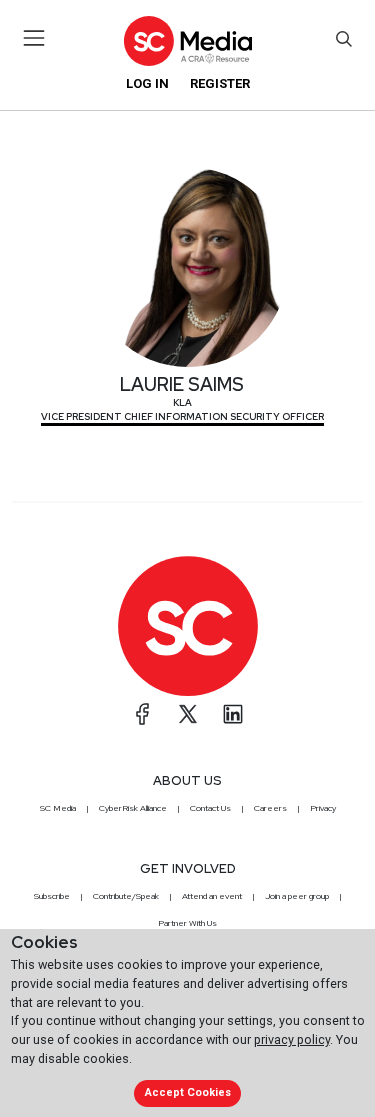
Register (220, 83)
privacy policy (292, 1039)
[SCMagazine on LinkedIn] (233, 714)
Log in (147, 83)
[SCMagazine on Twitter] (188, 714)
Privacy (323, 808)
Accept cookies (188, 1092)
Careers (270, 808)
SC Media (58, 808)
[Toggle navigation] (34, 38)
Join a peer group (297, 896)
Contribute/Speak (126, 896)
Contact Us (210, 808)
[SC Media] (187, 40)
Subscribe (52, 896)
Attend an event (212, 896)
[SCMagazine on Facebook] (143, 714)
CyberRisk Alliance (133, 808)
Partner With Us (187, 923)
